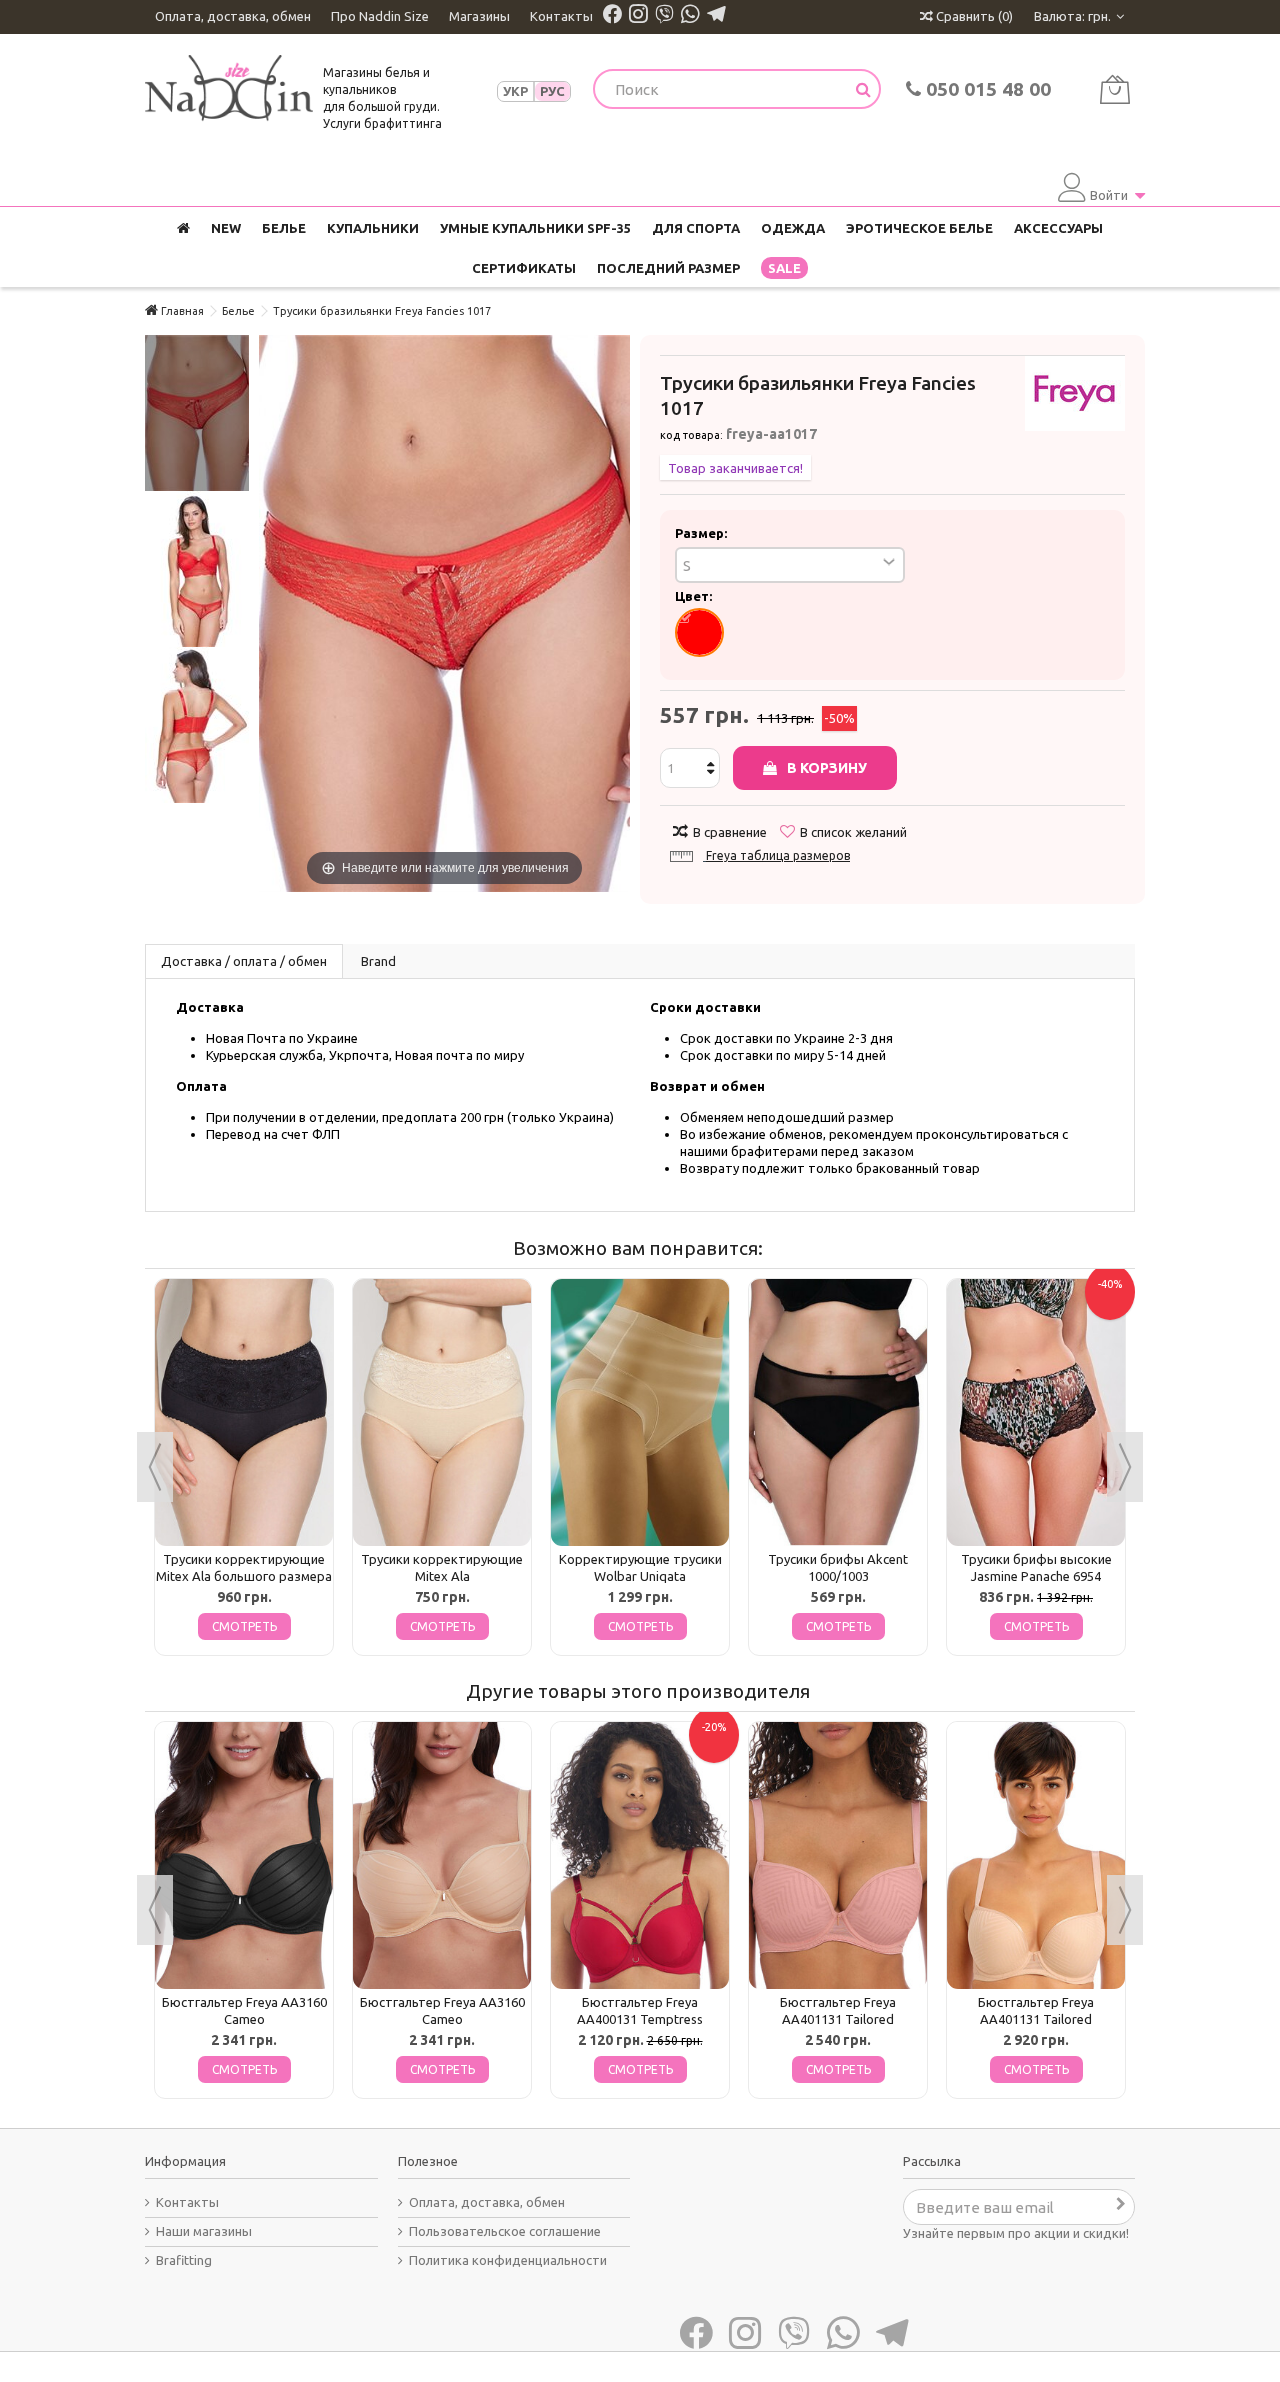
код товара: (691, 435)
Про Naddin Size (380, 16)
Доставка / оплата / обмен (244, 961)
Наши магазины (204, 2231)
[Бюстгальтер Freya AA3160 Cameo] (244, 1855)
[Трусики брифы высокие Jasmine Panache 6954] (1036, 1412)
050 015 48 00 (986, 89)
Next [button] (1125, 1467)
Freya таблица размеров (778, 855)
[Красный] (699, 632)
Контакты (561, 16)
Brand (378, 961)
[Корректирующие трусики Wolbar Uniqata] (640, 1412)
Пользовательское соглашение (505, 2231)
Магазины (479, 16)
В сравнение (730, 832)
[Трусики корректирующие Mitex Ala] (442, 1412)
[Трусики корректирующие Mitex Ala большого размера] (244, 1412)
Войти (1109, 195)
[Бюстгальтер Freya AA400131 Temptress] (640, 1855)
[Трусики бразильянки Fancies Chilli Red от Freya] (197, 413)
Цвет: (695, 596)
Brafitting (184, 2260)
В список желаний (853, 832)
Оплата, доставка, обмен (233, 16)
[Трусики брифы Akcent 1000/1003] (838, 1412)
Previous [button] (155, 1467)
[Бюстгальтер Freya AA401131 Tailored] (838, 1855)
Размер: (702, 533)
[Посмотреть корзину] (1114, 89)
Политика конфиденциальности (508, 2260)
